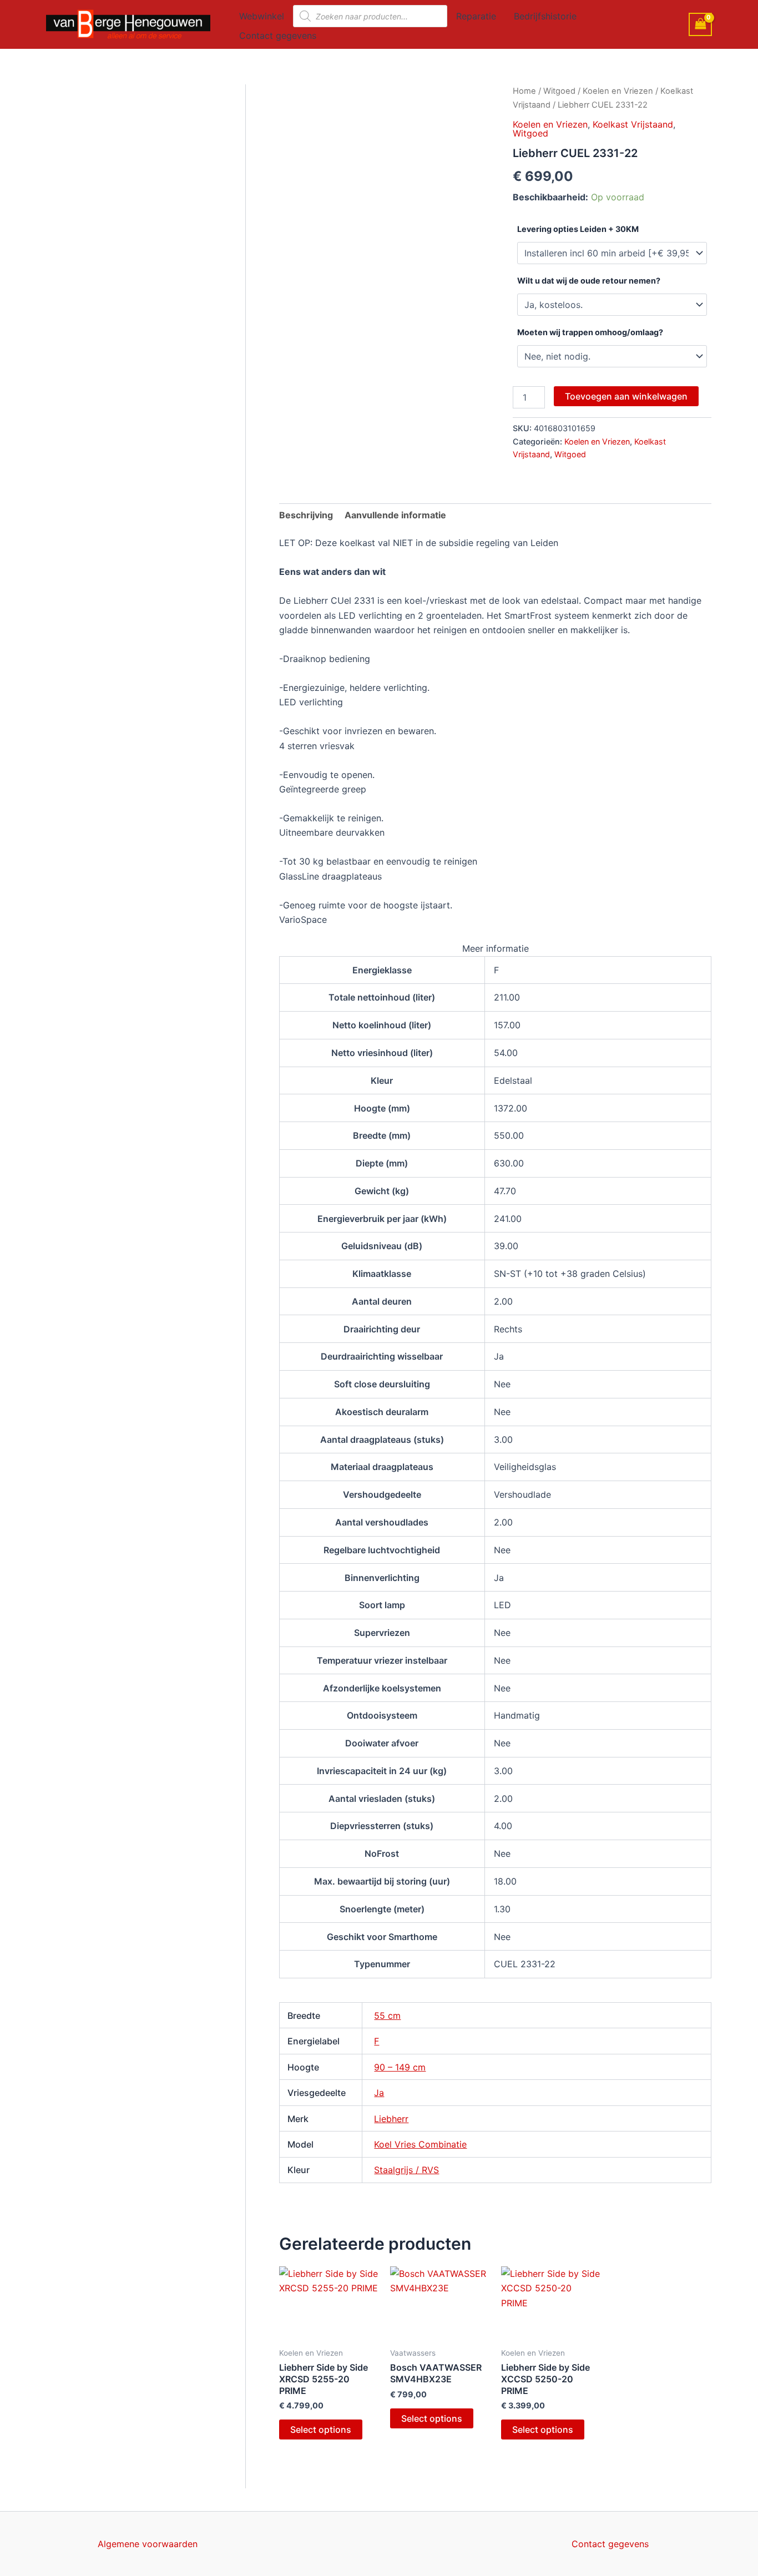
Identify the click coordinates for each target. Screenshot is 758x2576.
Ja (379, 2093)
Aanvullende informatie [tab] (395, 515)
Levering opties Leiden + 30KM (578, 229)
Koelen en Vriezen (618, 91)
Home (524, 91)
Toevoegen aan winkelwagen (626, 396)
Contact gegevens (278, 36)
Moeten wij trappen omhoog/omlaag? (590, 332)
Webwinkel (262, 16)
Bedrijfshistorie (545, 16)
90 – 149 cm (400, 2067)
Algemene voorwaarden (148, 2544)
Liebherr (391, 2119)
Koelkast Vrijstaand (633, 124)
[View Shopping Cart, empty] (700, 24)
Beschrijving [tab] (306, 515)
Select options (321, 2429)
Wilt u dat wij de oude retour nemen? (589, 281)
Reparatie (476, 16)
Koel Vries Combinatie (420, 2144)
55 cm (387, 2016)
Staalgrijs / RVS (406, 2170)
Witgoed (559, 91)
